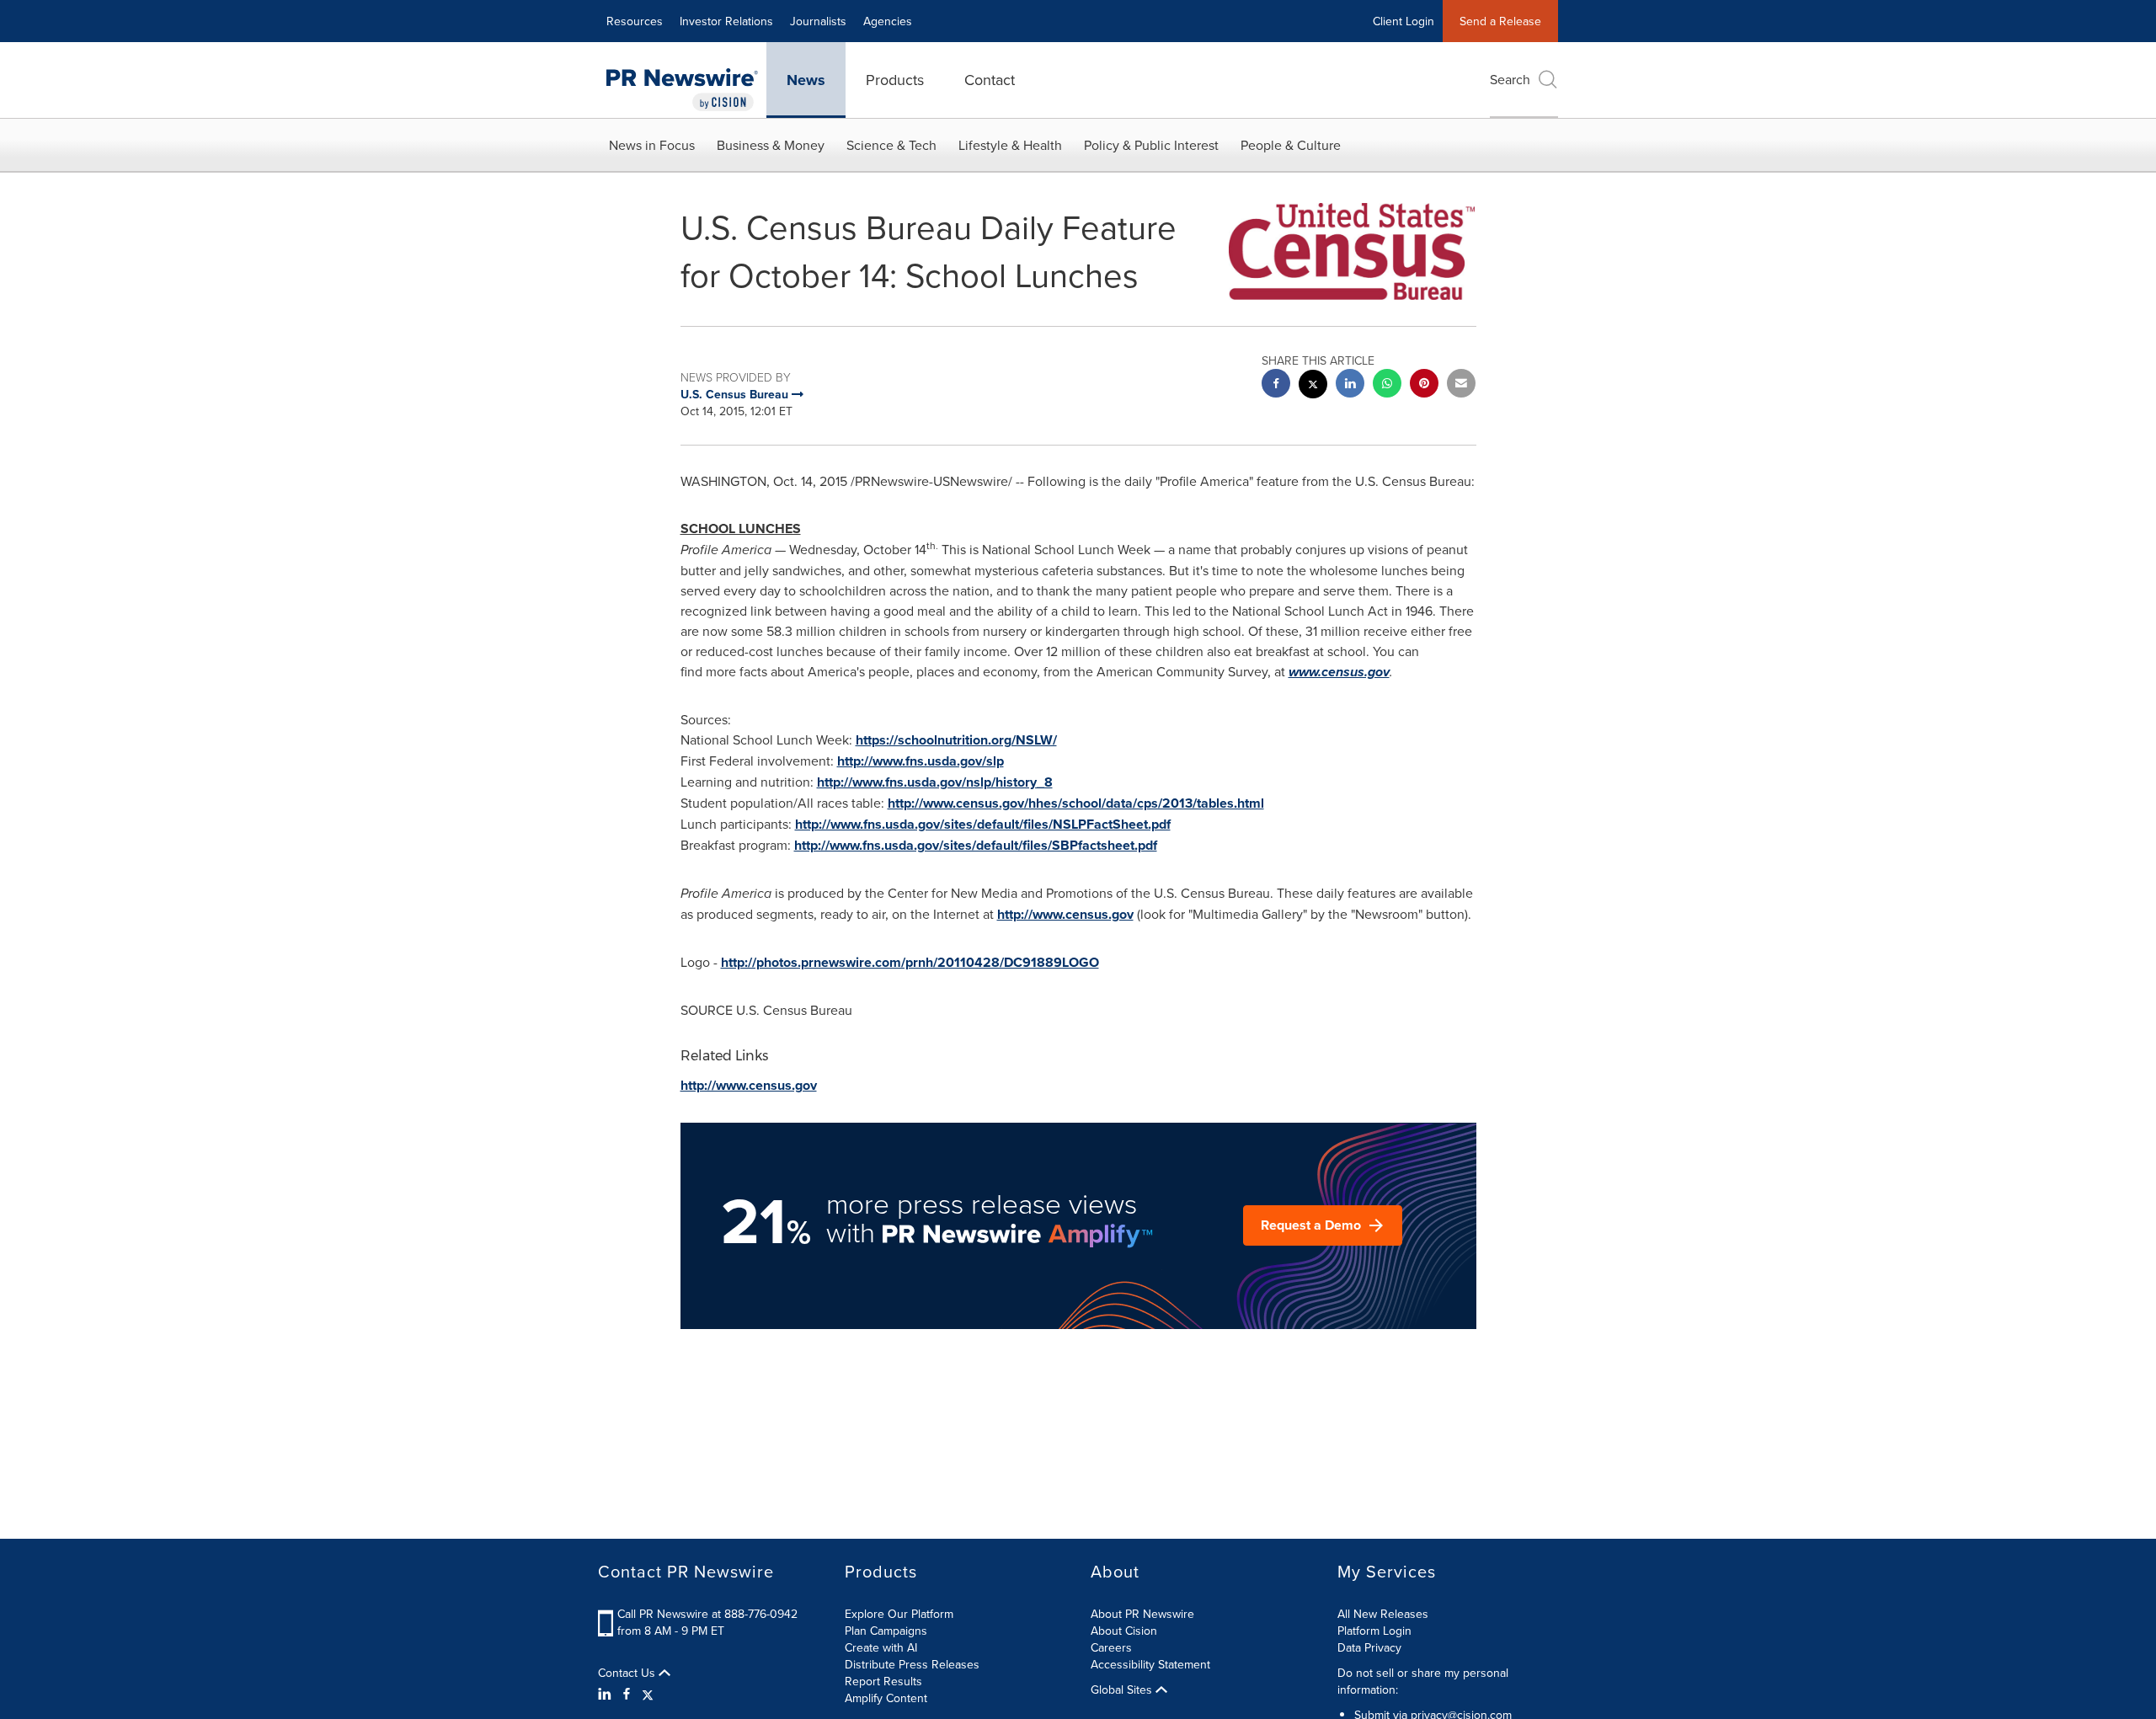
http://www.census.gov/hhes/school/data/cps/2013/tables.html (1076, 803)
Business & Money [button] (771, 145)
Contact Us (628, 1673)
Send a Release (1500, 21)
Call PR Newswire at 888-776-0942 (707, 1614)
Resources (635, 21)
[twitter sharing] (1313, 386)
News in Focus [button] (652, 145)
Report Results (883, 1681)
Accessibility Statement (1150, 1664)
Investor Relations (726, 21)
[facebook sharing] (1276, 385)
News (806, 80)
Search (1510, 79)
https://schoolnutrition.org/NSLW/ (956, 740)
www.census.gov (1339, 672)
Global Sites (1123, 1690)
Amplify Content (886, 1698)
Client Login (1404, 21)
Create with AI (881, 1647)
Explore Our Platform (899, 1614)
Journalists (818, 21)
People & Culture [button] (1291, 145)
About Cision (1124, 1631)
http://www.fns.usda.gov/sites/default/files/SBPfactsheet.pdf (976, 845)
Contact (990, 80)
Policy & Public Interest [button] (1151, 145)
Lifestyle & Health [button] (1010, 145)
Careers (1111, 1647)
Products (895, 80)
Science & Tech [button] (891, 145)
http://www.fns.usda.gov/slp (921, 761)
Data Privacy (1369, 1647)
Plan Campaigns (886, 1631)
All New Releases (1383, 1614)
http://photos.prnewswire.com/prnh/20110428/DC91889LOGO (910, 962)
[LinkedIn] (607, 1694)
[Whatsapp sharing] (1387, 385)
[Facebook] (627, 1694)
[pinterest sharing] (1424, 385)
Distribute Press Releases (912, 1664)
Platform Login (1374, 1631)
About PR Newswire (1142, 1614)
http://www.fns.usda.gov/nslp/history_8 (935, 782)
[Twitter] (648, 1694)
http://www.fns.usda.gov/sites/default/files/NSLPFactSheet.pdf (983, 824)
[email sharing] (1461, 385)
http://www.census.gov (1065, 914)
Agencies (888, 21)
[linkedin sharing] (1350, 385)
